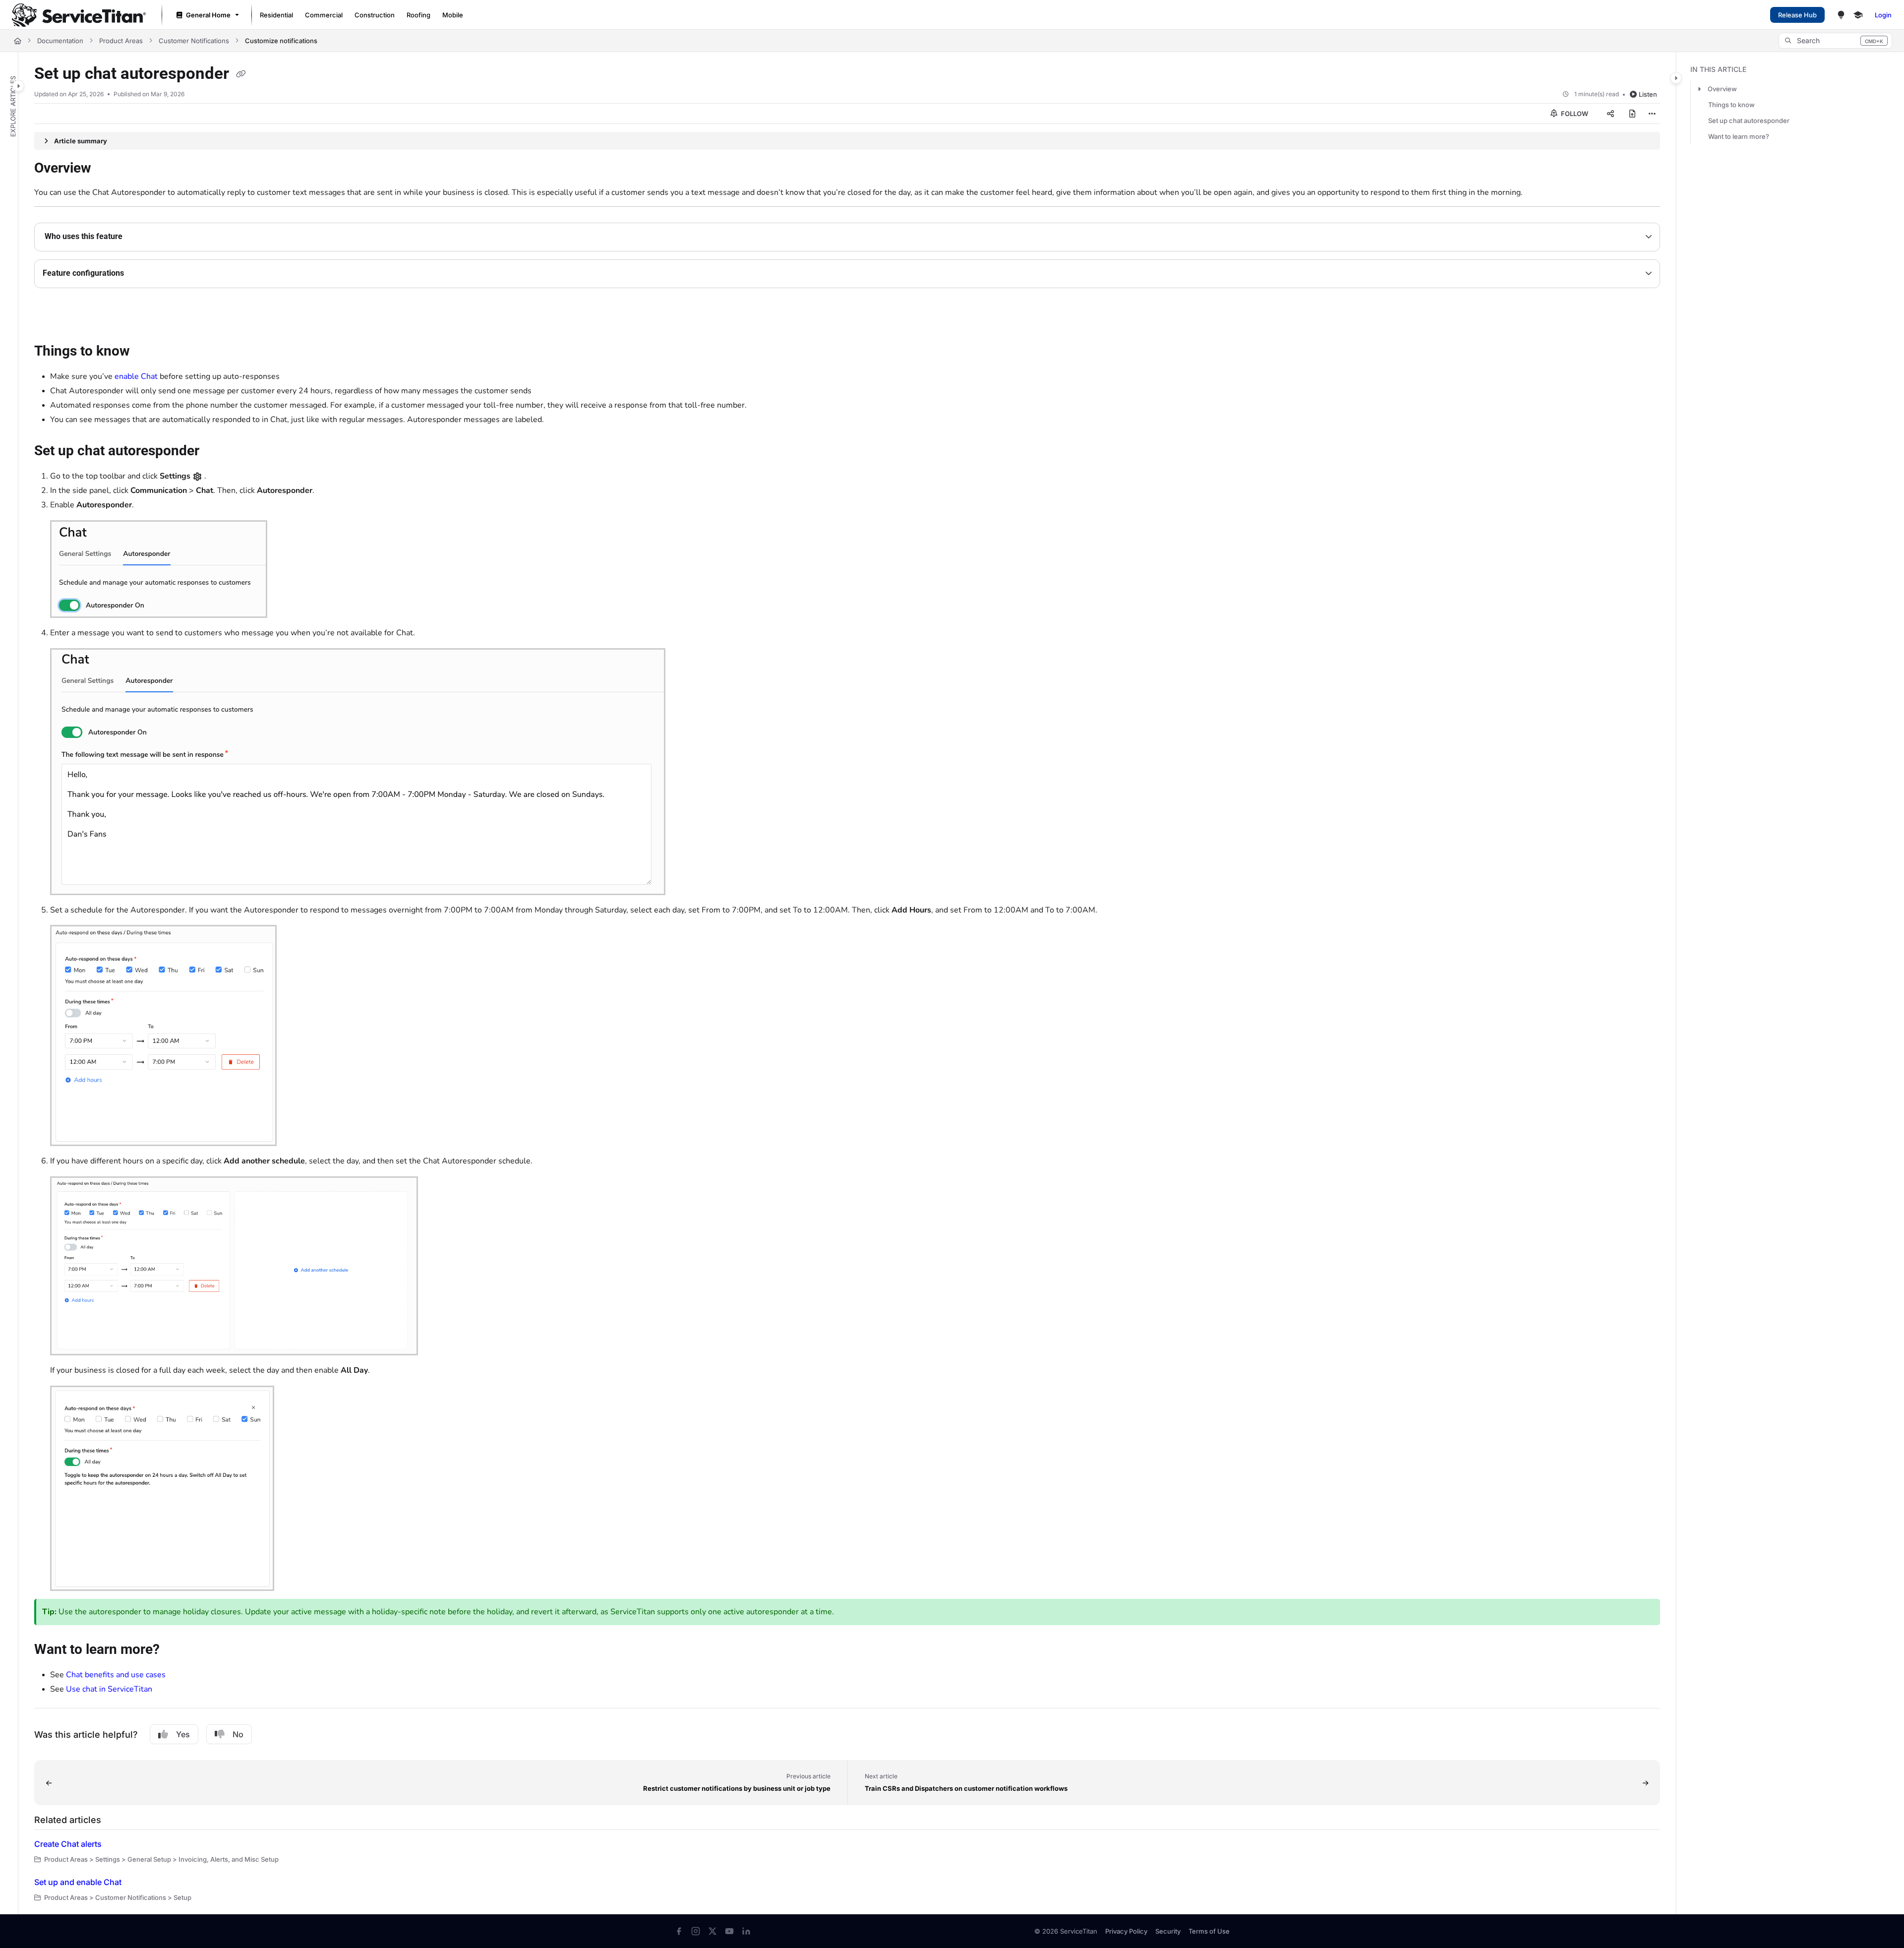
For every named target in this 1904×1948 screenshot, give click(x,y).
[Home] (79, 15)
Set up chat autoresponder (1749, 121)
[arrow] (1699, 89)
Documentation (60, 41)
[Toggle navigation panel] (18, 86)
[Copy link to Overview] (107, 169)
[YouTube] (729, 1931)
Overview (1722, 89)
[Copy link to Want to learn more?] (176, 1650)
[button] (1835, 41)
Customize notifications (281, 41)
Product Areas (121, 41)
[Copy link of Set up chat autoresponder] (241, 74)
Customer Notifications (194, 41)
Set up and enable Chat (78, 1882)
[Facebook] (679, 1931)
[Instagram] (696, 1931)
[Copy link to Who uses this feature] (138, 237)
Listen (1648, 94)
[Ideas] (1841, 15)
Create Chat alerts (68, 1844)
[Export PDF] (1632, 114)
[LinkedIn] (746, 1931)
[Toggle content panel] (1676, 78)
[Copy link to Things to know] (146, 352)
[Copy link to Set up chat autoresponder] (215, 452)
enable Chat (136, 376)
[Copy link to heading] (50, 317)
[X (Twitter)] (713, 1931)
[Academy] (1858, 15)
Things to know (1731, 105)
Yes (183, 1734)
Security (1168, 1931)
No (238, 1734)
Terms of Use (1209, 1931)
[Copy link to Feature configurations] (140, 274)
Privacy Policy (1126, 1931)
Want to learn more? (1739, 136)
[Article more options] (1652, 114)
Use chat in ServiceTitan (109, 1689)
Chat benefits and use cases (116, 1675)
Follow (1574, 114)
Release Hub (1797, 15)
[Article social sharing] (1610, 114)
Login (1883, 15)
